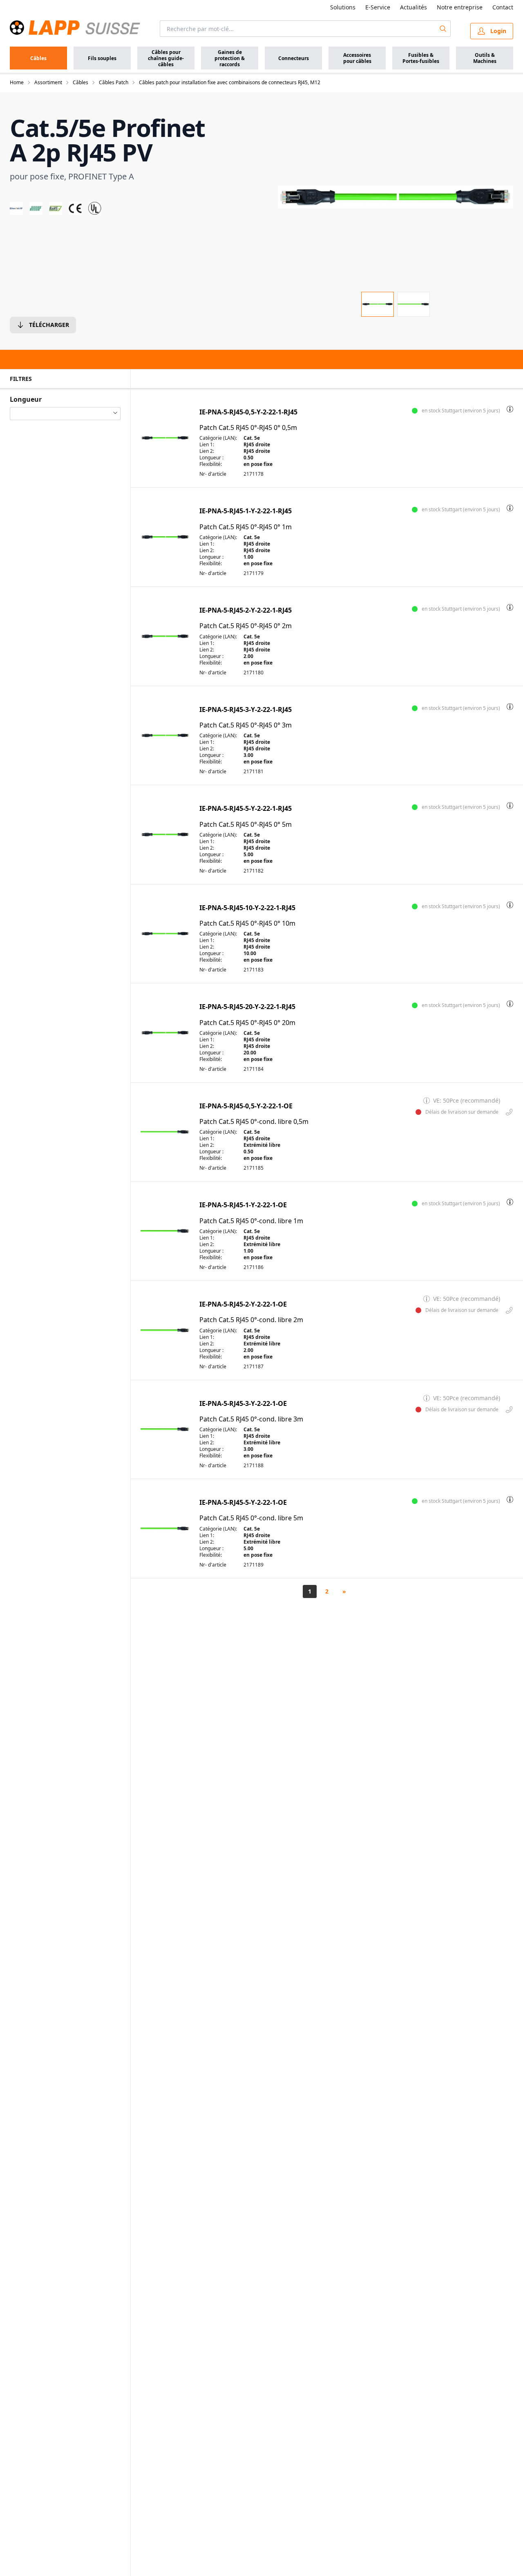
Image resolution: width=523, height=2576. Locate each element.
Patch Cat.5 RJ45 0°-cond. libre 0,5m (254, 1122)
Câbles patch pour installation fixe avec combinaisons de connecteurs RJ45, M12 (230, 83)
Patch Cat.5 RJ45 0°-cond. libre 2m (251, 1320)
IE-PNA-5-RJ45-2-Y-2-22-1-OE (243, 1304)
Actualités (413, 7)
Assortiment (48, 83)
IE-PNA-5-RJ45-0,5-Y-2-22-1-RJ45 (248, 412)
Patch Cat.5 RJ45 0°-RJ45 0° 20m (247, 1023)
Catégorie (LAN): (218, 438)
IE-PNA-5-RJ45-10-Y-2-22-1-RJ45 (247, 908)
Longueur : (211, 458)
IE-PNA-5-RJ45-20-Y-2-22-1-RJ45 (247, 1007)
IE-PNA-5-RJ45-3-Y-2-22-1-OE (243, 1404)
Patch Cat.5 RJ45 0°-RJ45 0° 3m (246, 725)
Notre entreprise (460, 7)
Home (17, 83)
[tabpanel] (396, 197)
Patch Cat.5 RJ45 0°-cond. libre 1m (251, 1221)
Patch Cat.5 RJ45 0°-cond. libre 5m (251, 1518)
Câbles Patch (114, 83)
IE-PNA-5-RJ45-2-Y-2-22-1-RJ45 (246, 610)
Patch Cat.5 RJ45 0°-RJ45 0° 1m (246, 527)
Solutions (343, 7)
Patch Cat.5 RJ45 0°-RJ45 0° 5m (246, 825)
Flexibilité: (211, 464)
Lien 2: (207, 451)
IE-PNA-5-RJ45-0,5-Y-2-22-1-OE (246, 1106)
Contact (503, 7)
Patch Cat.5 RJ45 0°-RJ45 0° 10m (247, 923)
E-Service (378, 7)
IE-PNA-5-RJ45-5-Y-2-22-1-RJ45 (246, 809)
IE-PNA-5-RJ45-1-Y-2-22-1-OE (243, 1205)
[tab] (378, 304)
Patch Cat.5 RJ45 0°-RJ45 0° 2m (246, 626)
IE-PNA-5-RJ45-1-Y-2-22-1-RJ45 (246, 511)
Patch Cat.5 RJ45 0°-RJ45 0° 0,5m (248, 428)
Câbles (80, 83)
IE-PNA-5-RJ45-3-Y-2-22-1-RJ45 (246, 710)
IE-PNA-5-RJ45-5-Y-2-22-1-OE (243, 1503)
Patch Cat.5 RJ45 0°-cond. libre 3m (251, 1419)
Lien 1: (207, 445)
